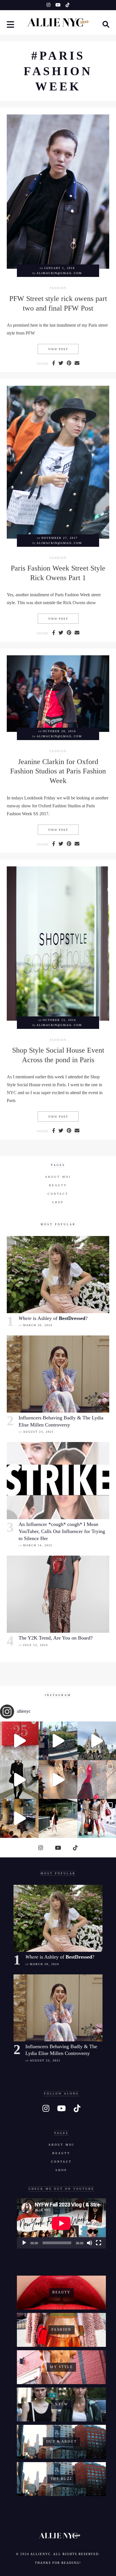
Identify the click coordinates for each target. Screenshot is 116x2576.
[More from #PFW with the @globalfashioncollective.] (58, 1780)
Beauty (58, 1185)
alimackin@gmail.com (59, 273)
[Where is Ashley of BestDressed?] (58, 1275)
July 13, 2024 (35, 1645)
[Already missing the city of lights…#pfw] (97, 1780)
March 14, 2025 (38, 1545)
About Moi (58, 1177)
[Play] (24, 2243)
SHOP (58, 1202)
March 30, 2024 (38, 1325)
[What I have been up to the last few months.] (58, 1741)
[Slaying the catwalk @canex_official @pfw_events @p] (19, 1818)
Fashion (58, 288)
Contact (58, 1194)
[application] (61, 2223)
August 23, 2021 (38, 1432)
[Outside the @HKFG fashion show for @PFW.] (58, 1818)
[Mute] (90, 2243)
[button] (11, 25)
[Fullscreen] (99, 2243)
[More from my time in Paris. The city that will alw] (97, 1741)
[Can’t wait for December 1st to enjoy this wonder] (19, 1741)
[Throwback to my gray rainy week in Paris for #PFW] (19, 1780)
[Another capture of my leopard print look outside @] (97, 1818)
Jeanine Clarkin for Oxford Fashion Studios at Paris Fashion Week (58, 771)
